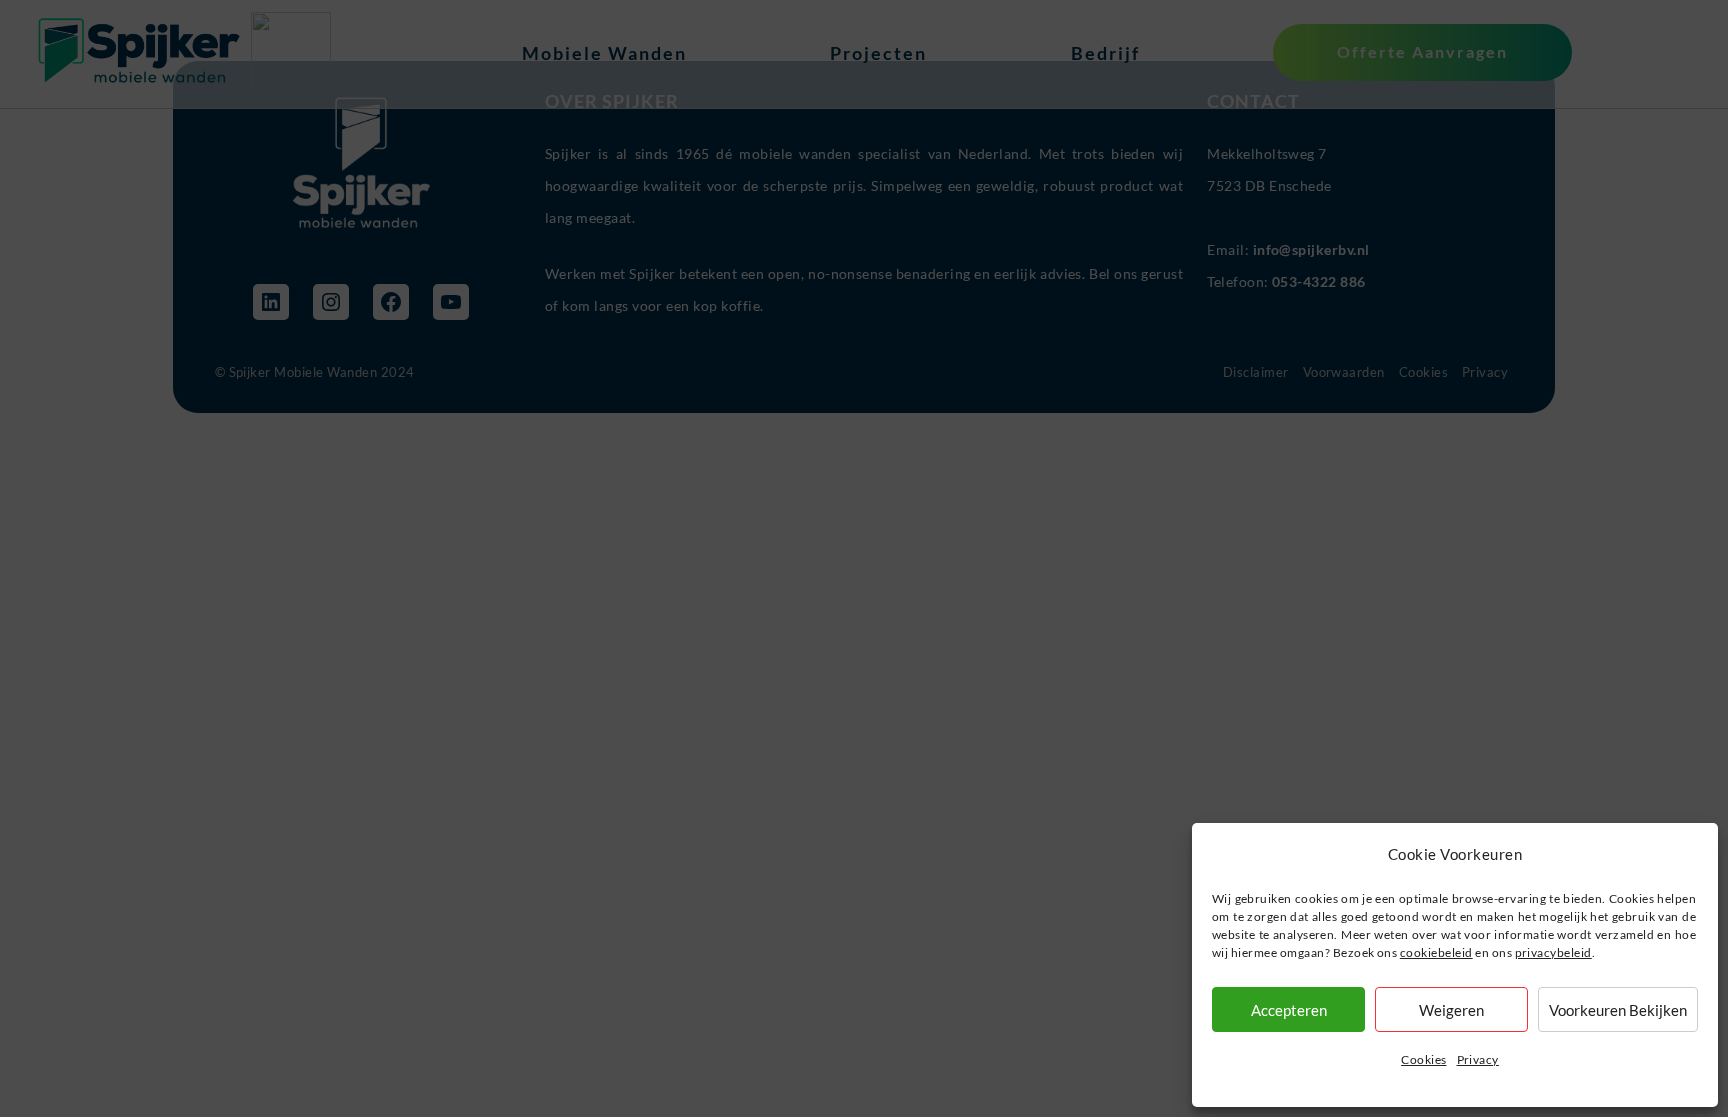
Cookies (1423, 1059)
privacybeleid (1553, 952)
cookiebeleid (1436, 952)
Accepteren (1289, 1010)
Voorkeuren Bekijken (1618, 1010)
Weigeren (1451, 1010)
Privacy (1478, 1059)
